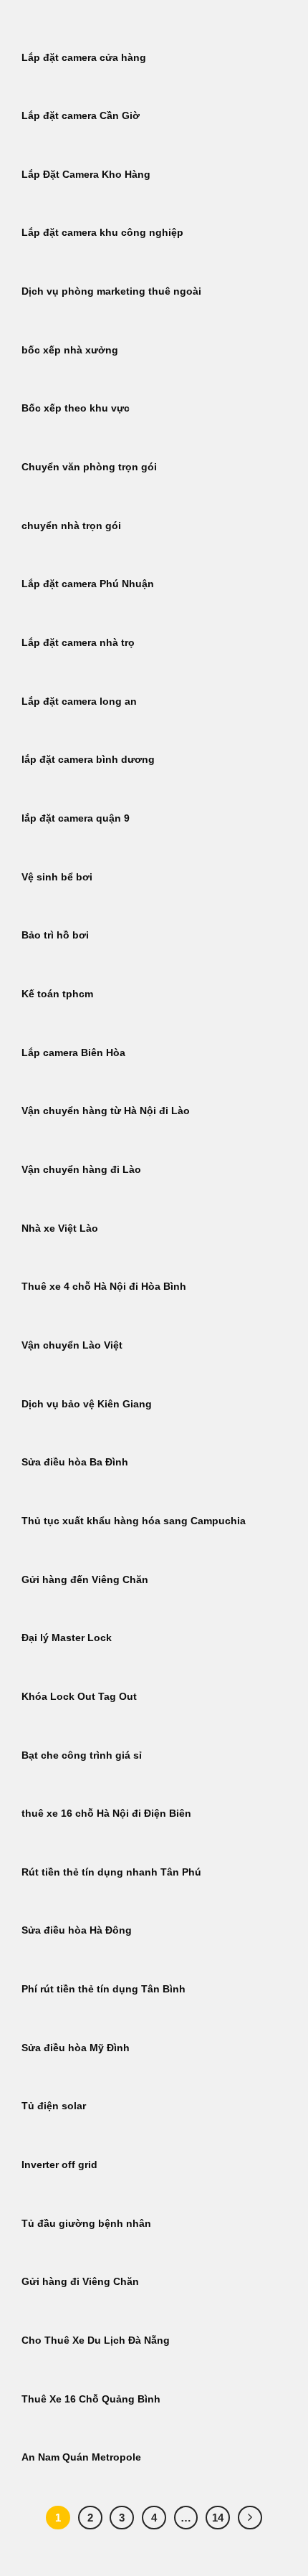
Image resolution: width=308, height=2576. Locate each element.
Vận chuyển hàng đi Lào (81, 1170)
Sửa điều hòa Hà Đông (77, 1930)
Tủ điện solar (54, 2106)
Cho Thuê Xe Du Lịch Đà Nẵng (96, 2340)
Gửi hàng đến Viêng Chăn (85, 1580)
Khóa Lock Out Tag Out (79, 1697)
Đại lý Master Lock (67, 1638)
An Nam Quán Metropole (81, 2457)
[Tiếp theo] (250, 2518)
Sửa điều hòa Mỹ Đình (76, 2048)
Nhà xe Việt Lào (60, 1228)
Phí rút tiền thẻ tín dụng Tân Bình (104, 1989)
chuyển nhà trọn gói (71, 526)
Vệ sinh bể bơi (57, 877)
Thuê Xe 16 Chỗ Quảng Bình (91, 2399)
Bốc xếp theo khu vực (76, 408)
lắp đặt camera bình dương (88, 760)
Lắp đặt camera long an (79, 702)
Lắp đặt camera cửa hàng (84, 58)
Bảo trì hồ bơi (55, 935)
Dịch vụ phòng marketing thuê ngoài (111, 291)
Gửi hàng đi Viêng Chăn (80, 2282)
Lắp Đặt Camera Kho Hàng (86, 175)
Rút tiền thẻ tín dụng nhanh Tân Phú (111, 1872)
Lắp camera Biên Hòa (73, 1053)
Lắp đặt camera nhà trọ (78, 643)
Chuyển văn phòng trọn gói (89, 467)
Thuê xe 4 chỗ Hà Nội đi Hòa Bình (104, 1287)
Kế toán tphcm (57, 994)
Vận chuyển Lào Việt (72, 1345)
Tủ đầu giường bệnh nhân (86, 2224)
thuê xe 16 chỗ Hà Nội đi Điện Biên (106, 1814)
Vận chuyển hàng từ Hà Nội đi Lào (106, 1111)
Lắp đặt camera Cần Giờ (81, 116)
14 (218, 2518)
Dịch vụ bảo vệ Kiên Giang (87, 1404)
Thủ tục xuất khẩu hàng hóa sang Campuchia (134, 1521)
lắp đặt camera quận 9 (76, 818)
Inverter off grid (59, 2165)
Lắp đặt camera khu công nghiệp (102, 233)
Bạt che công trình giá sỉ (82, 1755)
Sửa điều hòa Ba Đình (75, 1462)
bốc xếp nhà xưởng (70, 350)
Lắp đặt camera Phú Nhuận (88, 584)
